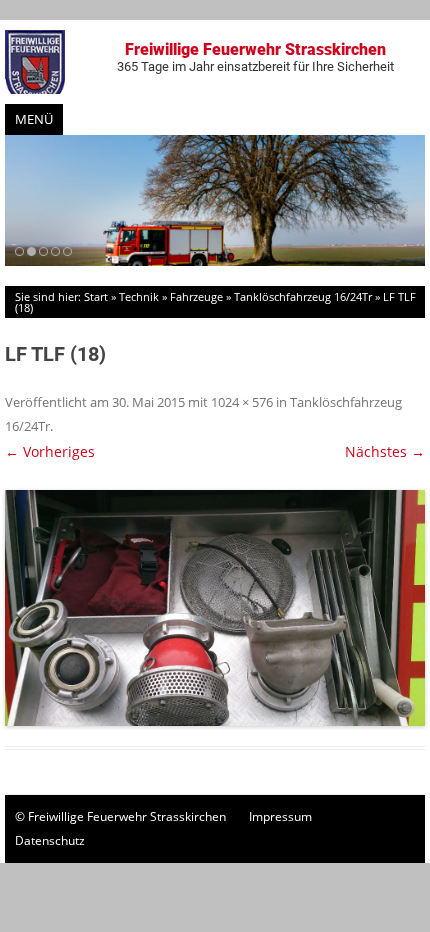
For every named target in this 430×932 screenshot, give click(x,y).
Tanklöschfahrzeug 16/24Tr (303, 296)
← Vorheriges (50, 451)
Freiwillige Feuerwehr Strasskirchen (255, 57)
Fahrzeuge (196, 296)
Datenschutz (50, 840)
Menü (34, 119)
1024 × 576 (242, 402)
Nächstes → (385, 451)
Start (96, 296)
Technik (139, 296)
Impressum (280, 816)
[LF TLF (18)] (215, 608)
